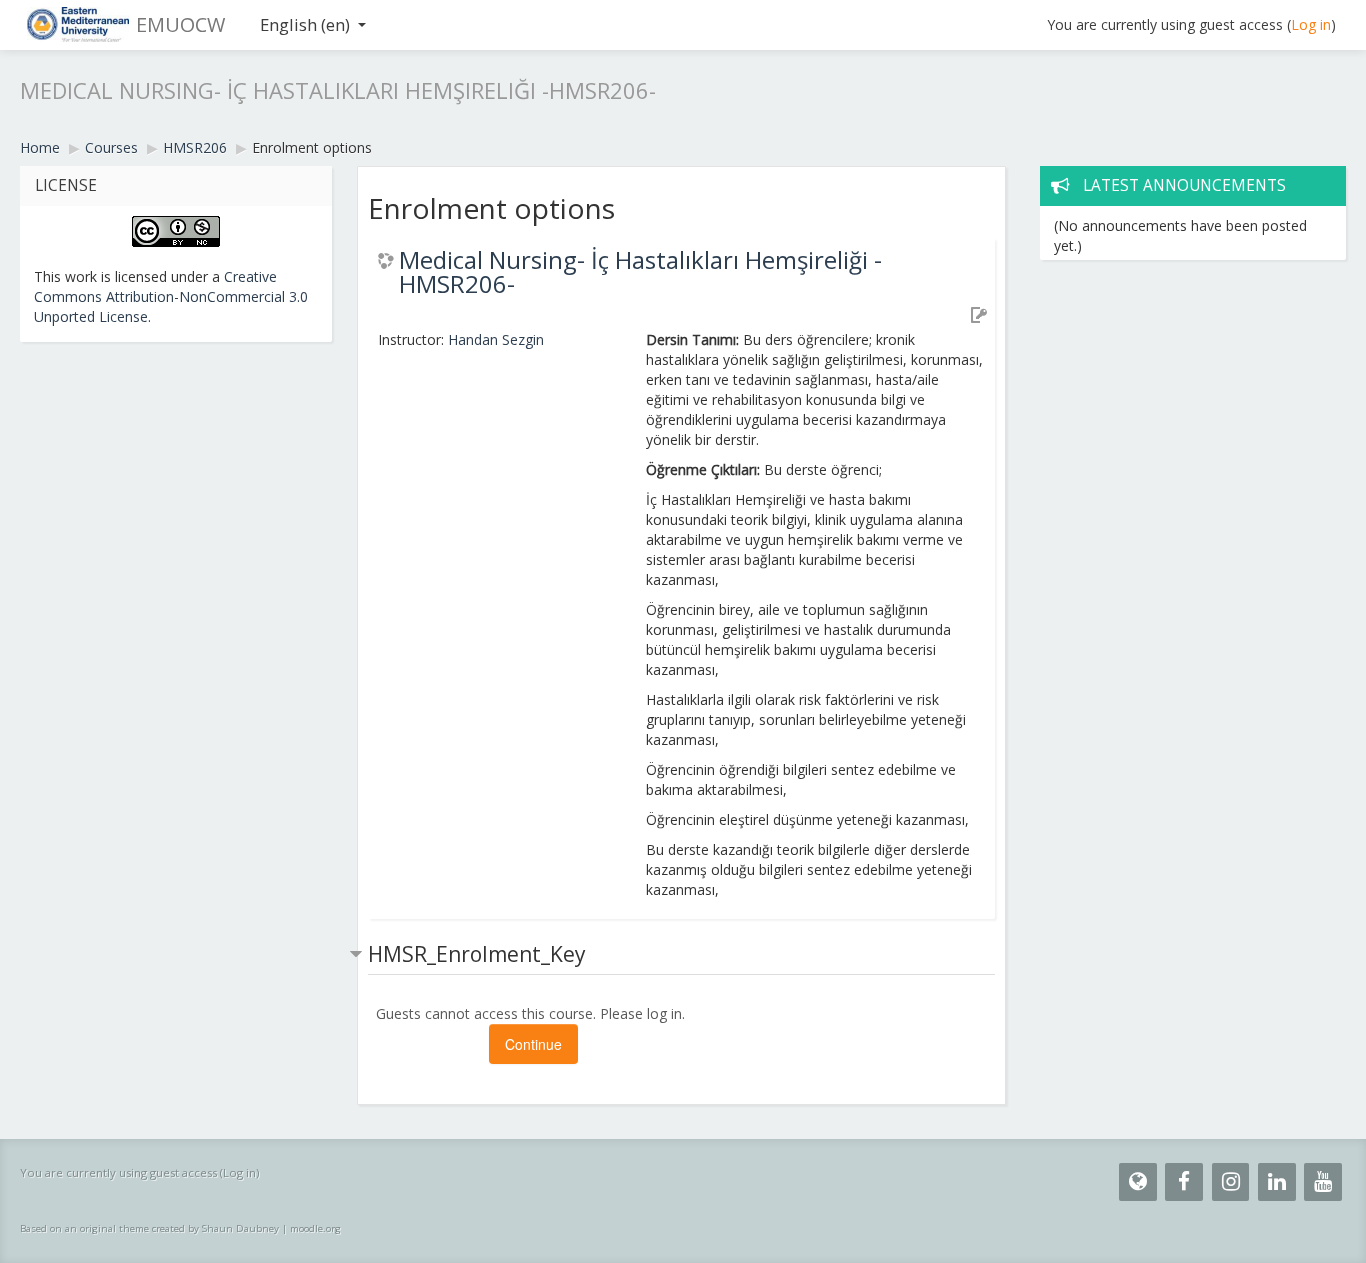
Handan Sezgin (496, 339)
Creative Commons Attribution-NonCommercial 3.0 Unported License (171, 296)
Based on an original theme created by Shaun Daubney (149, 1228)
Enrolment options (312, 147)
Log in (1311, 24)
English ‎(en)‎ (305, 24)
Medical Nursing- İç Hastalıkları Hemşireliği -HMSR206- (640, 272)
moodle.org (315, 1228)
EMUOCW (180, 24)
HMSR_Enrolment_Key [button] (477, 954)
